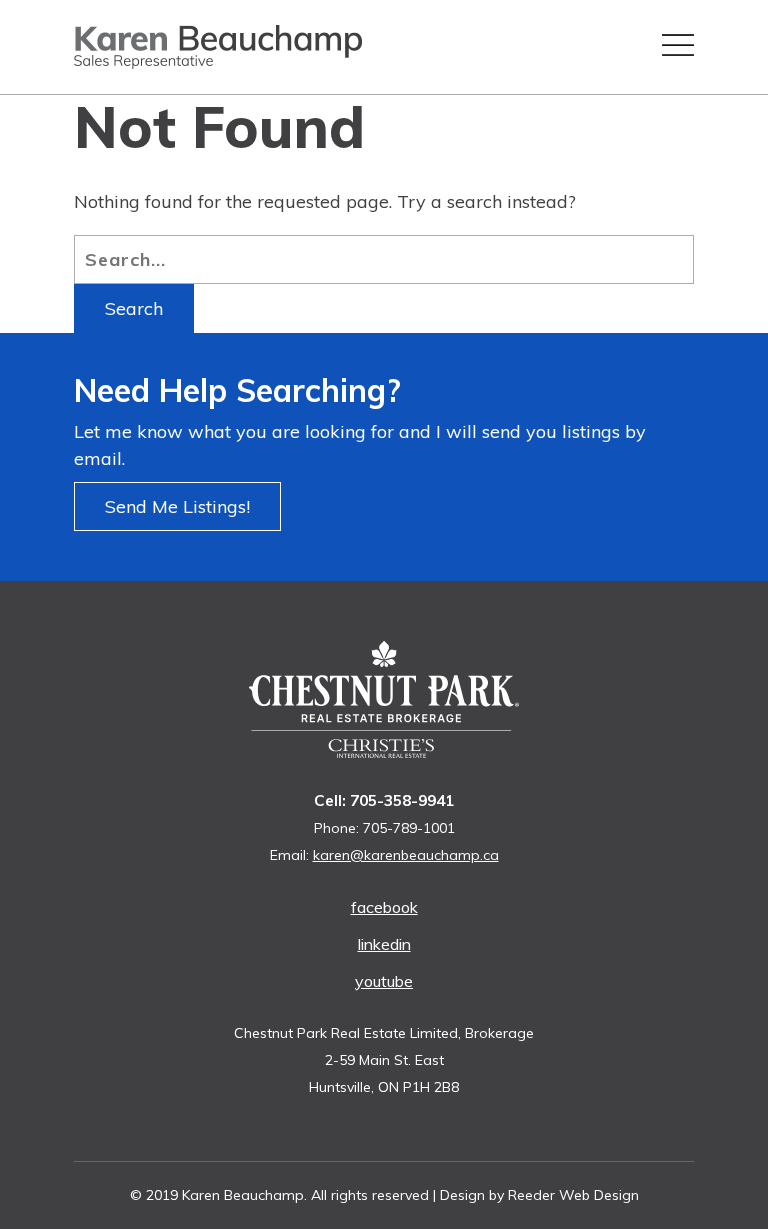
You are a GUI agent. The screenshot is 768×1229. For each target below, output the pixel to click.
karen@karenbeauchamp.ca (406, 855)
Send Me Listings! (177, 506)
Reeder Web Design (573, 1195)
